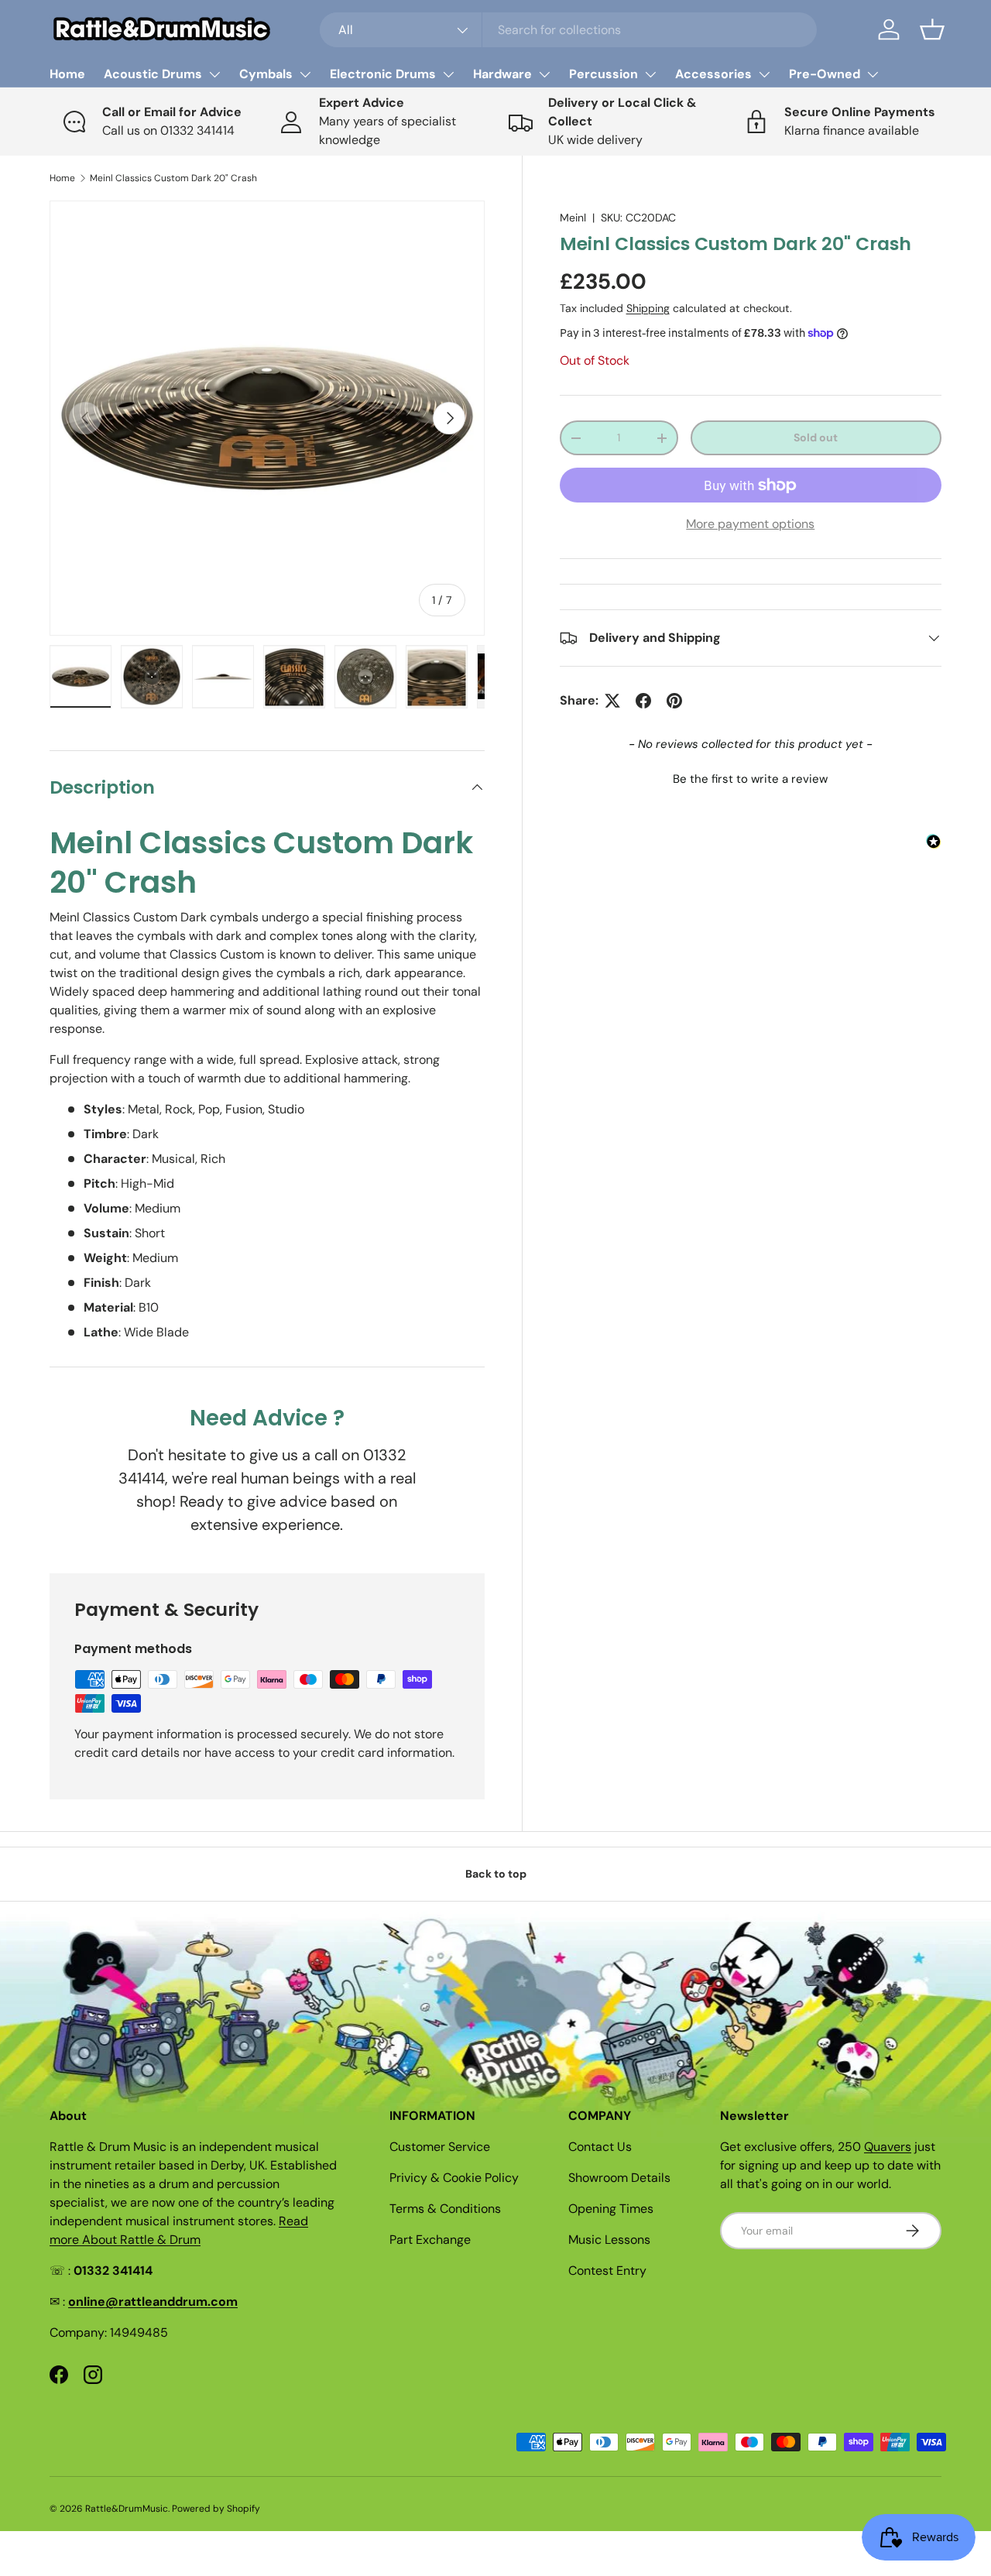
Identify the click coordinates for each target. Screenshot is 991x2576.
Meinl (573, 218)
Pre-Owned (825, 74)
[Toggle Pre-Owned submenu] (873, 74)
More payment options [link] (750, 524)
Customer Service (440, 2147)
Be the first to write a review (750, 779)
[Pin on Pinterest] (674, 701)
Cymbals (266, 74)
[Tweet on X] (612, 701)
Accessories (713, 74)
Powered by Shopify (216, 2509)
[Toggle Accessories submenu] (764, 74)
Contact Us (600, 2147)
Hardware (502, 74)
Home (67, 74)
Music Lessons (609, 2240)
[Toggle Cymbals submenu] (305, 74)
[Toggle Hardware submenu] (544, 74)
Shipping (648, 308)
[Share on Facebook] (643, 701)
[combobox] (569, 30)
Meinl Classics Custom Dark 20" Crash (173, 178)
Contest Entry (607, 2271)
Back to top (496, 1874)
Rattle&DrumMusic (127, 2509)
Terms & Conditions (445, 2209)
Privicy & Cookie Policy (454, 2178)
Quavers (888, 2147)
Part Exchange (430, 2240)
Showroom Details (619, 2178)
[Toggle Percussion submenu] (650, 74)
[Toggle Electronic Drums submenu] (448, 74)
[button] (932, 29)
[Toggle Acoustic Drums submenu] (214, 74)
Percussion (604, 74)
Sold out (816, 437)
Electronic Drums (383, 74)
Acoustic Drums (153, 74)
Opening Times (611, 2209)
